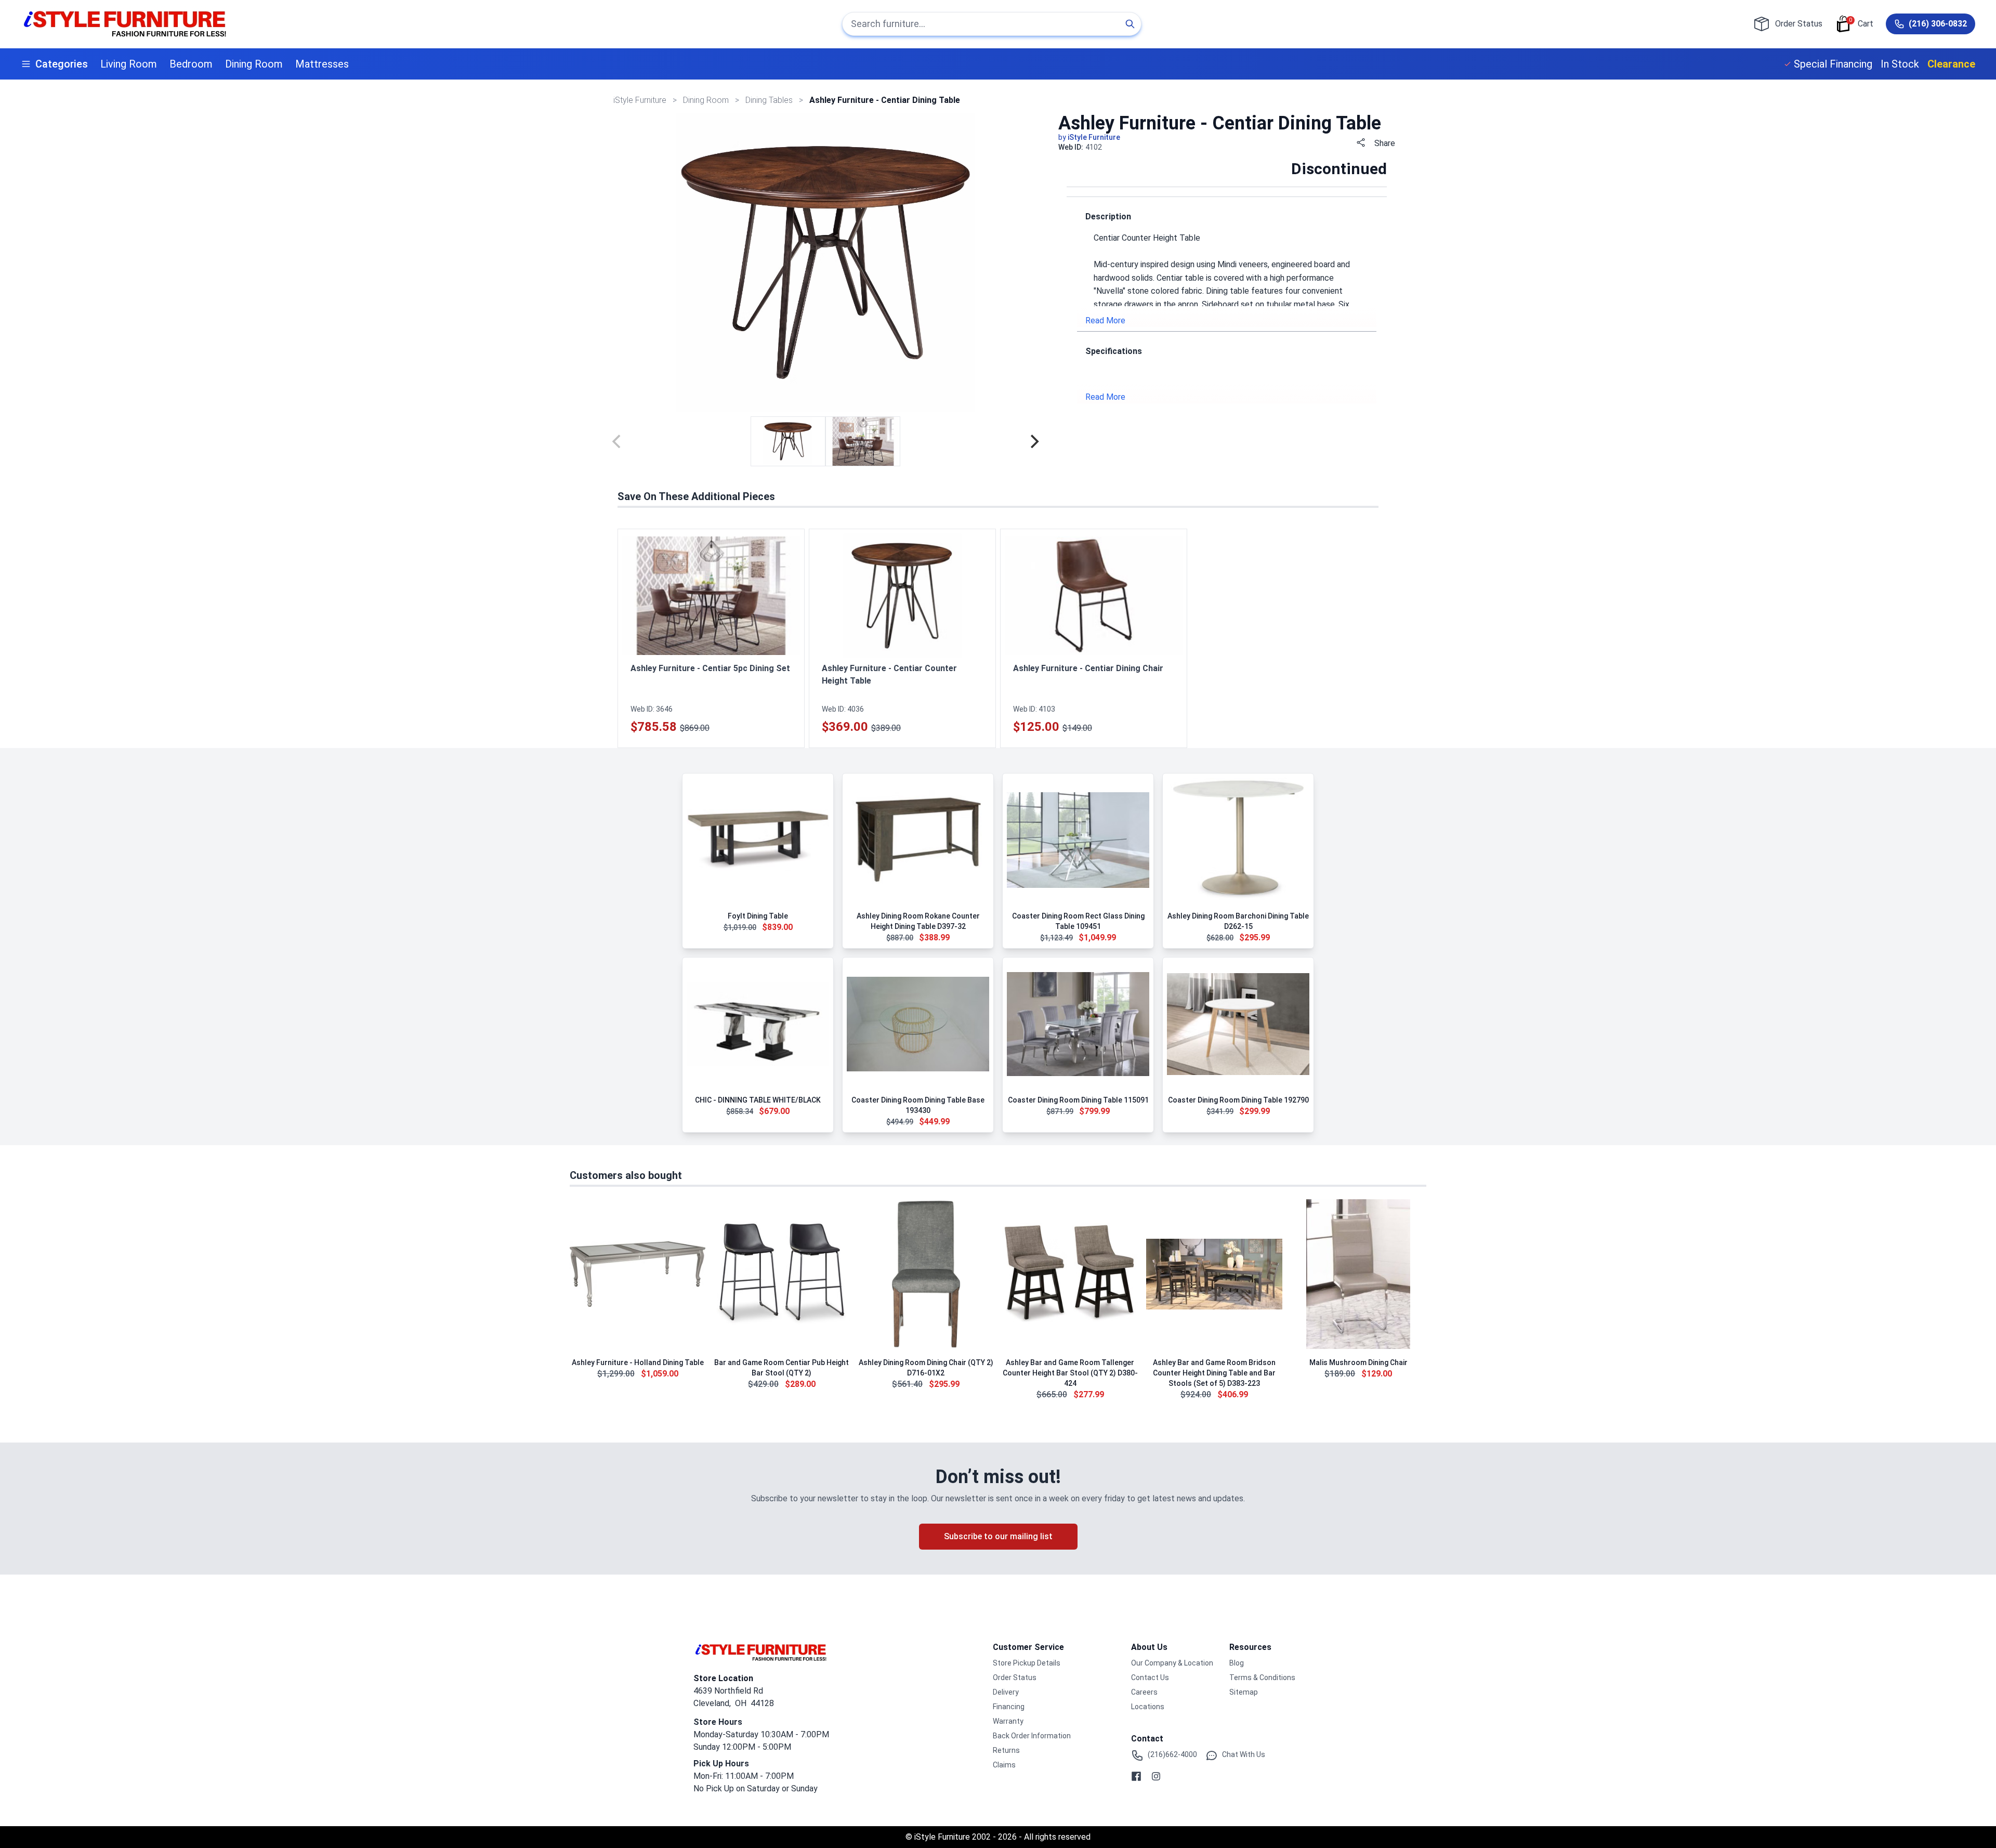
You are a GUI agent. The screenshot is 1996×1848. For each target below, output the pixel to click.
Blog (1237, 1663)
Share (1385, 143)
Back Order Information (1032, 1736)
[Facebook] (1136, 1776)
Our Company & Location (1172, 1663)
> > (707, 100)
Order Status (1015, 1677)
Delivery (1006, 1692)
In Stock (1900, 64)
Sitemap (1244, 1692)
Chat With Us (1244, 1754)
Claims (1004, 1765)
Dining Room (254, 64)
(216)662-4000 (1172, 1754)
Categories (62, 64)
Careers (1144, 1692)
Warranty (1008, 1721)
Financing (1009, 1707)
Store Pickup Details (1027, 1663)
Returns (1006, 1750)
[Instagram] (1156, 1776)
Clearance (1951, 64)
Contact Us (1150, 1677)
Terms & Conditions (1262, 1677)
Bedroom (191, 64)
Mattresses (322, 64)
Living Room (129, 64)
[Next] (1033, 441)
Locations (1148, 1707)
